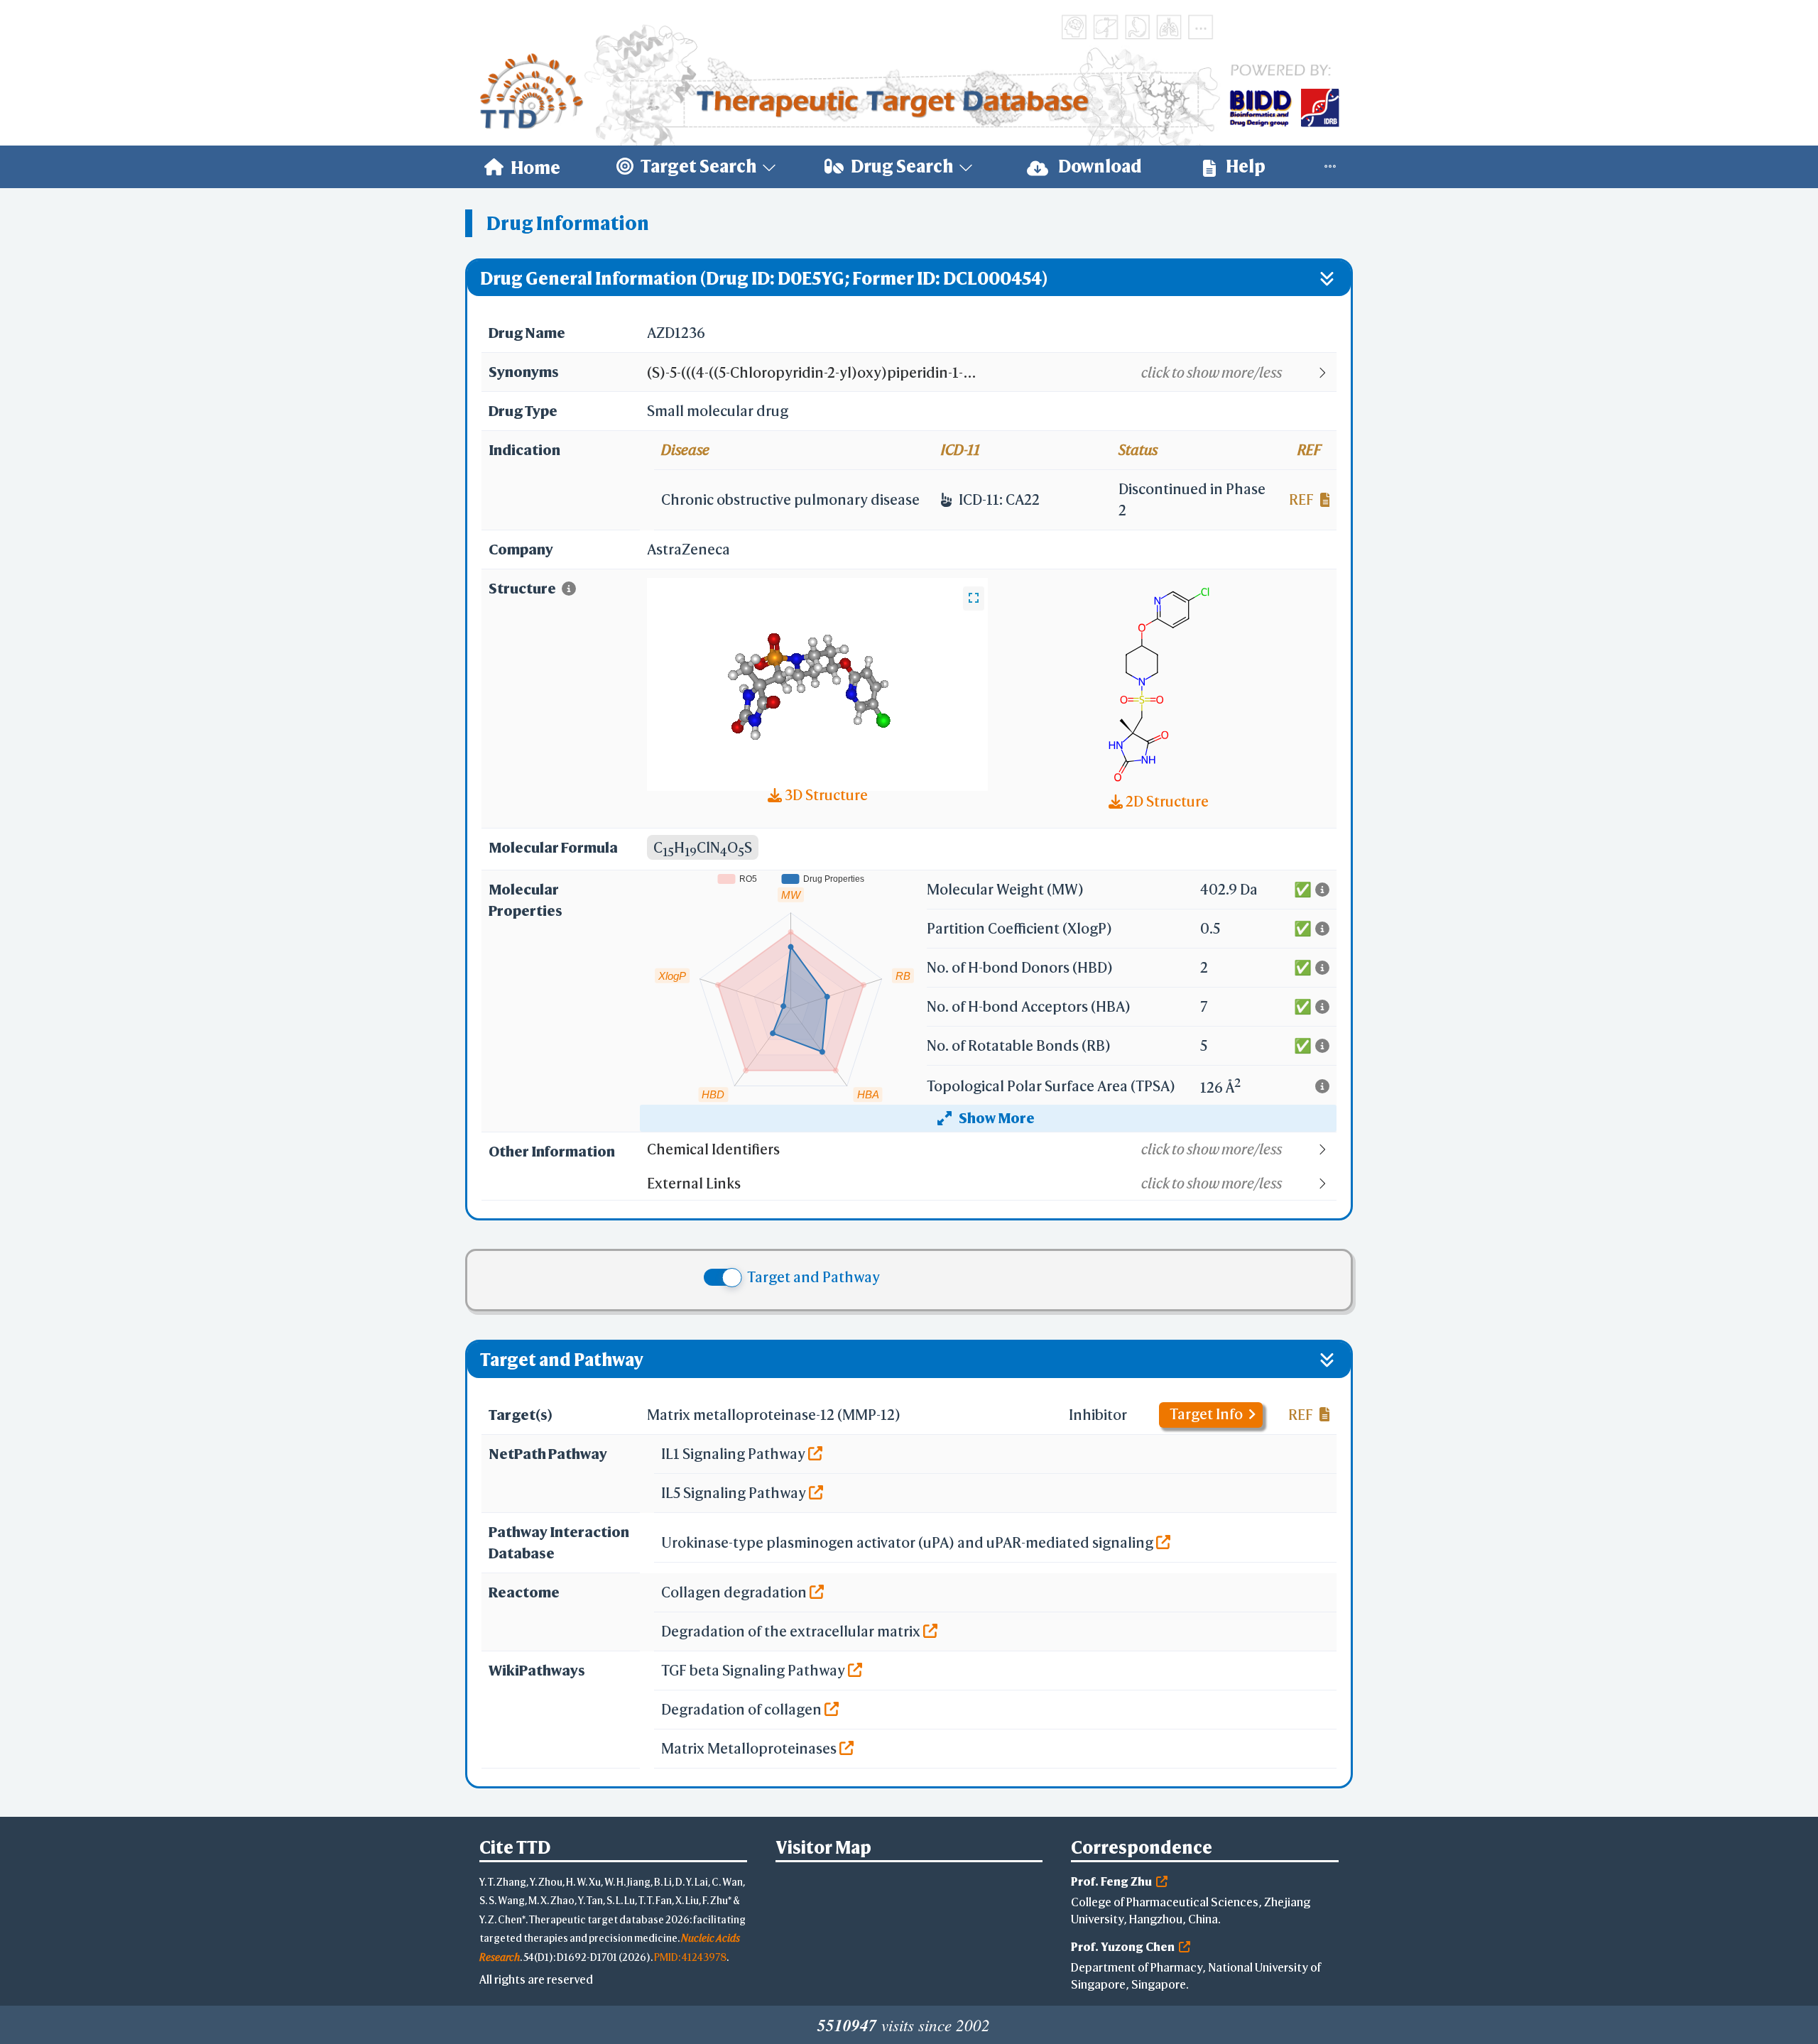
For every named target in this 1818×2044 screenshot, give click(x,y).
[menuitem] (522, 167)
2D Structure (1166, 801)
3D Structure (825, 795)
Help (1244, 166)
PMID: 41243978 (690, 1957)
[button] (991, 373)
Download (1099, 166)
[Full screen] (974, 599)
